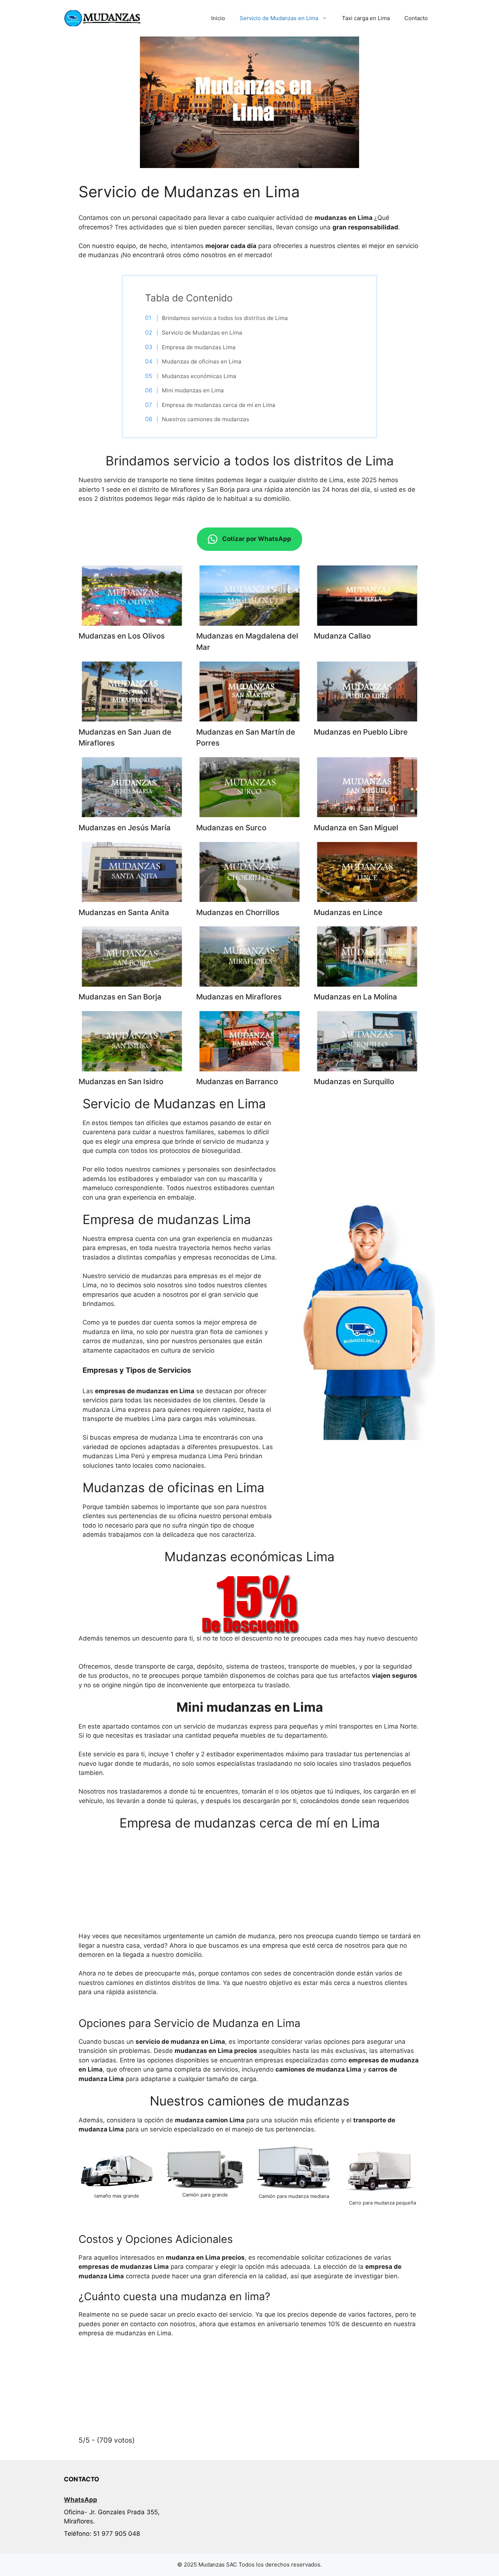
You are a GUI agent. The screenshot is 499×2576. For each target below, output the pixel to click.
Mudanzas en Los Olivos (122, 636)
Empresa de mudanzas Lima (199, 347)
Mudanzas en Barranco (237, 1081)
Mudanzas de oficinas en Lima (202, 361)
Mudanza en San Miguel (356, 828)
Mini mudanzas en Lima (193, 390)
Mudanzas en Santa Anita (124, 912)
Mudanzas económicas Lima (199, 376)
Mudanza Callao (342, 636)
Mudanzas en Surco (231, 828)
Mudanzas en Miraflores (239, 997)
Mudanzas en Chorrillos (238, 912)
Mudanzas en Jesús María (125, 828)
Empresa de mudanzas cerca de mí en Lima (219, 405)
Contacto (416, 18)
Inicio (218, 18)
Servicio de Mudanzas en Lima (279, 18)
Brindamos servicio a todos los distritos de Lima (225, 318)
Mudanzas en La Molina (355, 997)
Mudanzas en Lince (348, 912)
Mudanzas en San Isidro (121, 1081)
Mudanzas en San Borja (120, 997)
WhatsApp (81, 2500)
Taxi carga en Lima (366, 18)
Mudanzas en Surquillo (354, 1081)
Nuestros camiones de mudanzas (205, 419)
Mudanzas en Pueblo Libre (361, 732)
